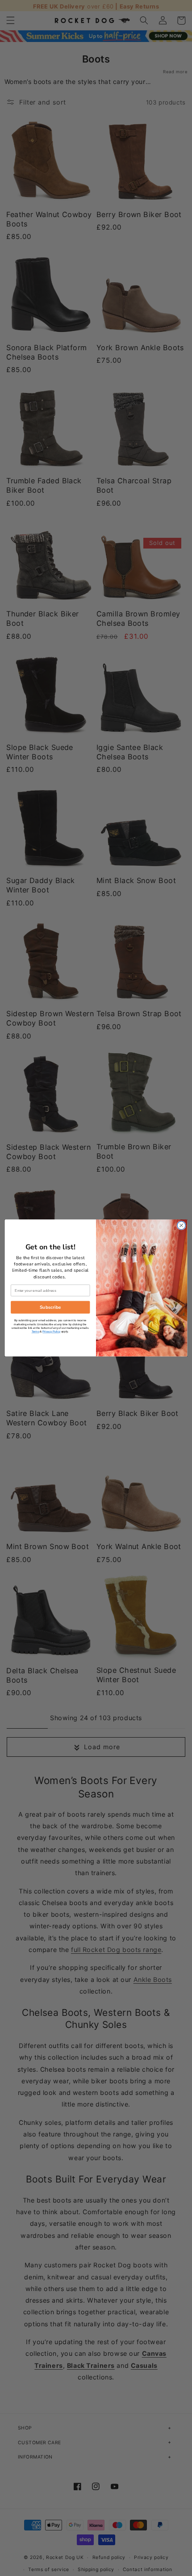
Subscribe (50, 1307)
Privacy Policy (51, 1332)
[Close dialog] (181, 1225)
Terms (35, 1332)
